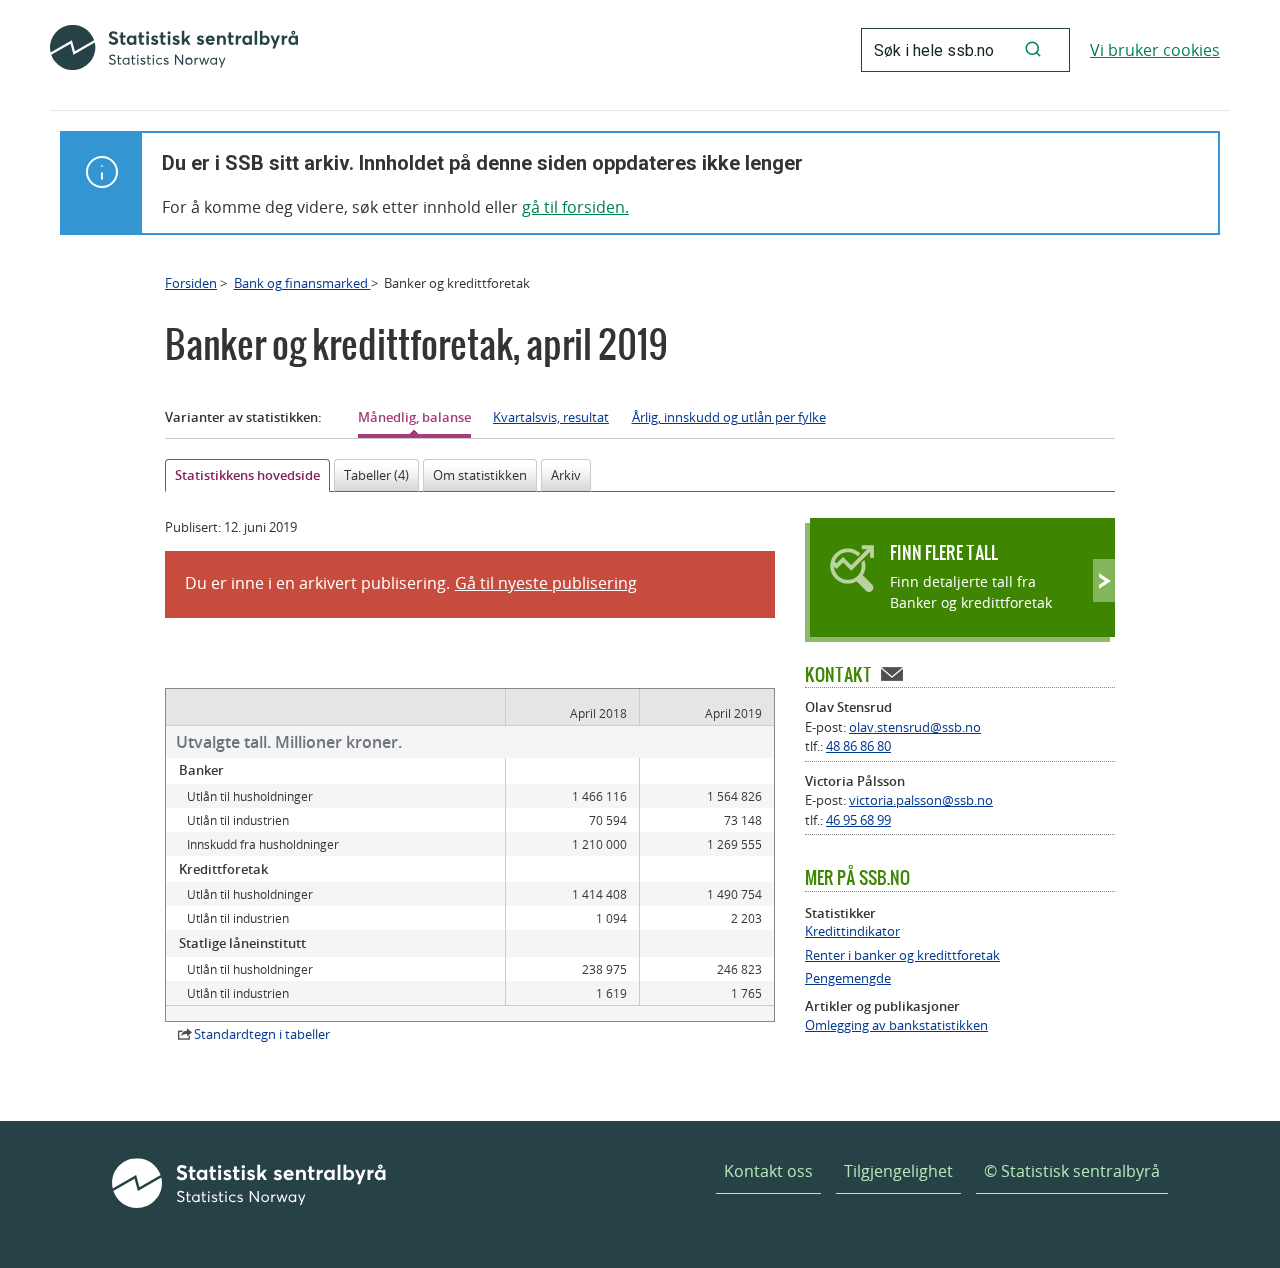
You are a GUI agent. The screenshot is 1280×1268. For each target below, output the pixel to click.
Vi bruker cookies (1155, 50)
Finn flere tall (944, 552)
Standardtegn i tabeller (262, 1034)
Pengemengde (848, 978)
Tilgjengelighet (898, 1171)
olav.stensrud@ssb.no (915, 727)
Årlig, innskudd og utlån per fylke (729, 417)
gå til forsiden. (575, 207)
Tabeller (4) (376, 475)
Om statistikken (480, 475)
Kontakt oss (768, 1171)
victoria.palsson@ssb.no (921, 800)
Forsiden (191, 283)
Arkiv (566, 475)
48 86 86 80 (858, 746)
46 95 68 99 (858, 820)
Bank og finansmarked (302, 283)
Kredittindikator (852, 931)
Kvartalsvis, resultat (551, 417)
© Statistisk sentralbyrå (1072, 1171)
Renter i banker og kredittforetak (902, 955)
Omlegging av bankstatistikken (896, 1025)
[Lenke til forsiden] (174, 50)
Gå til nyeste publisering (546, 583)
